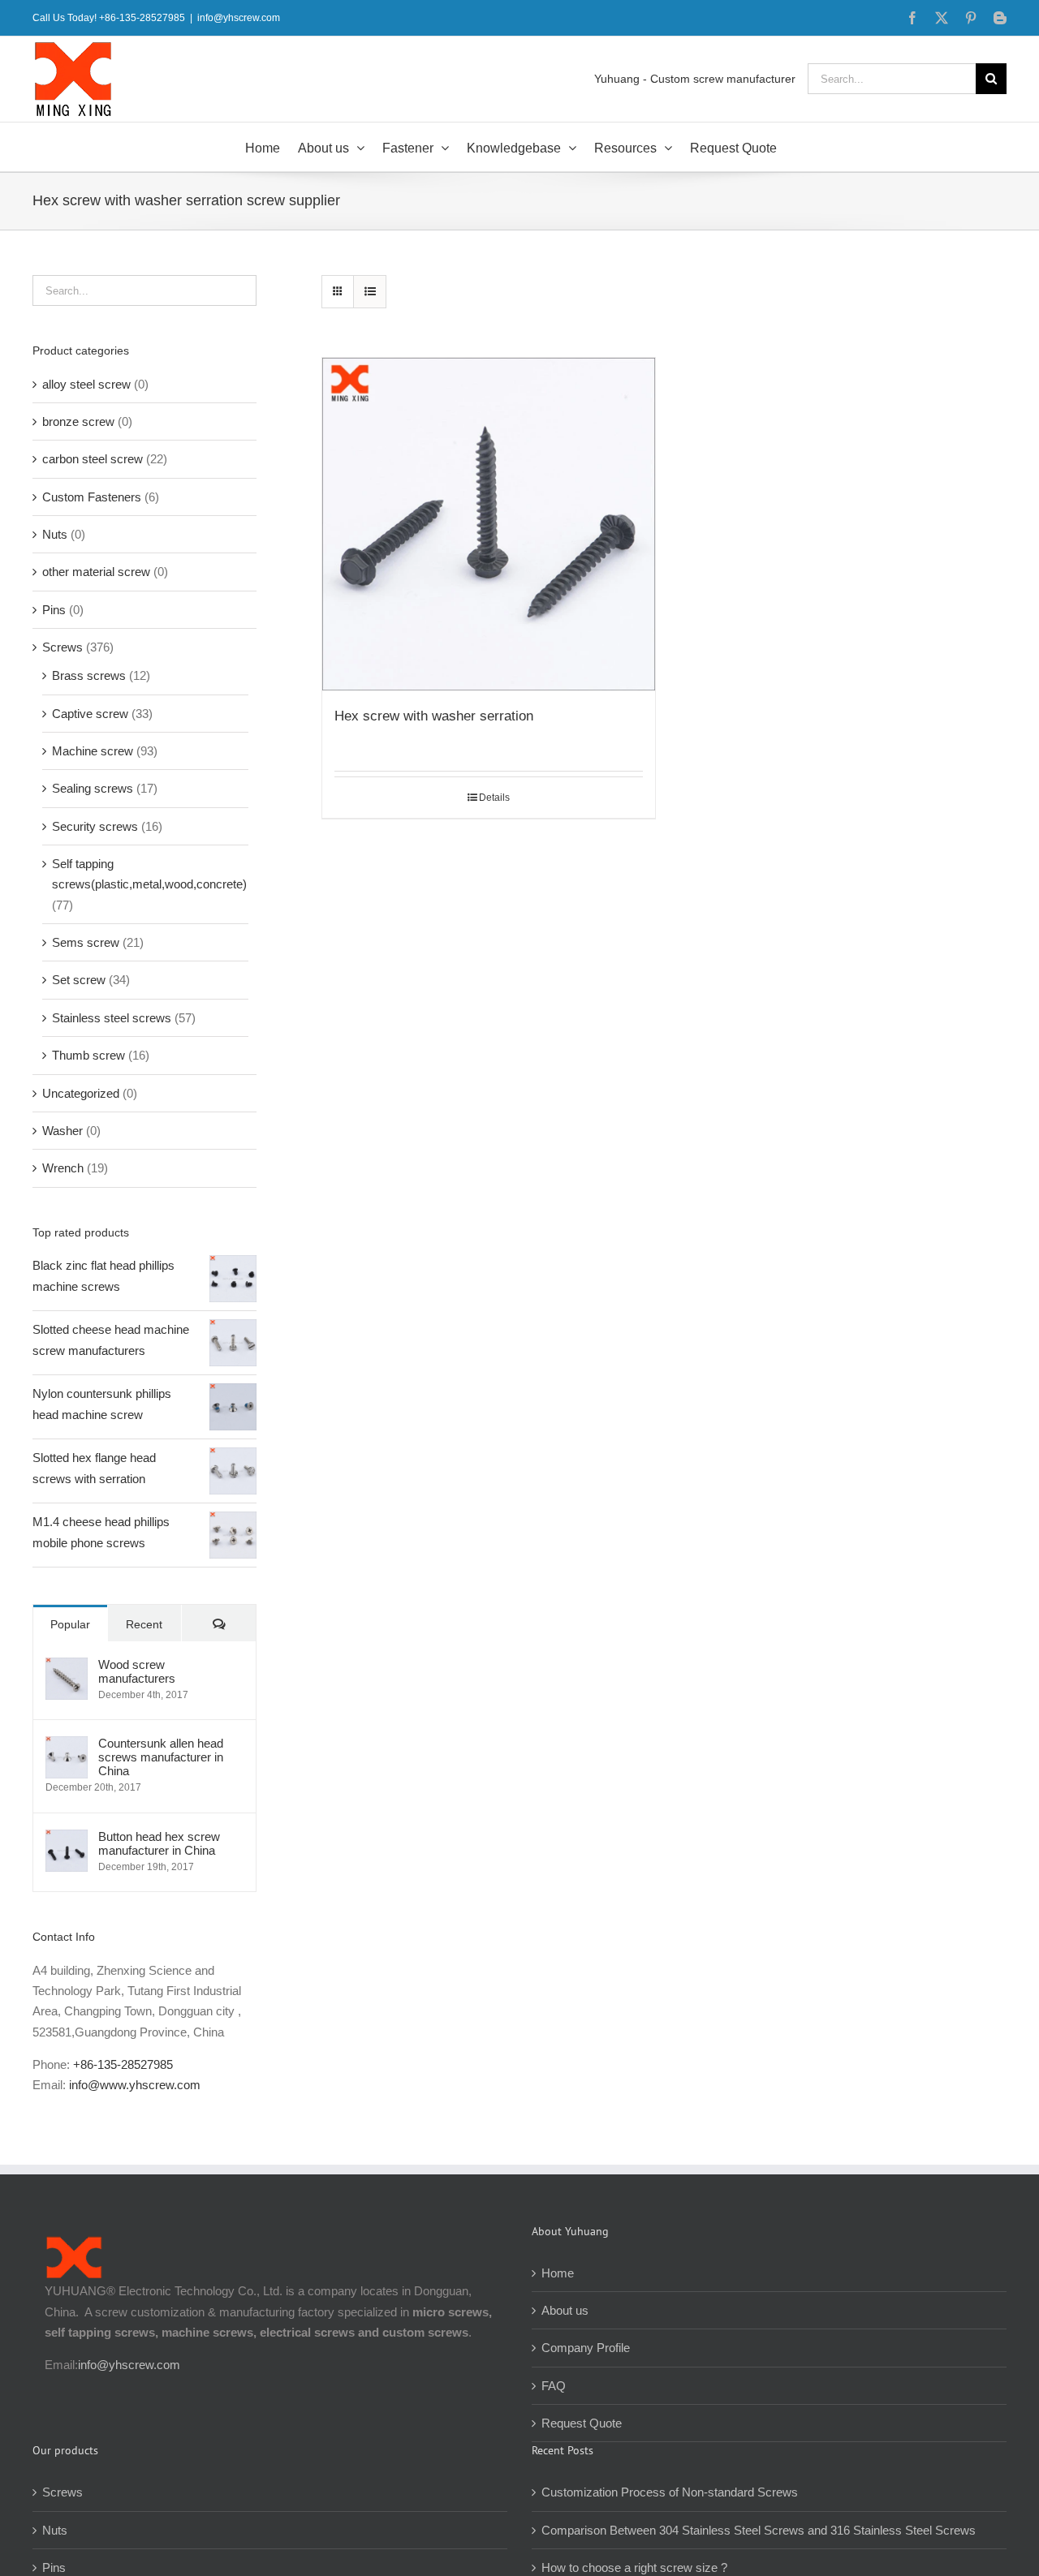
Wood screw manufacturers (137, 1671)
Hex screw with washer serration (434, 716)
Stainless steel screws (112, 1018)
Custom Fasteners (92, 497)
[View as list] (370, 292)
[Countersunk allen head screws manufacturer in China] (67, 1746)
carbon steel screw (93, 459)
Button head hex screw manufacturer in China (159, 1843)
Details (494, 798)
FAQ (554, 2386)
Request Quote (582, 2423)
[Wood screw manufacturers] (67, 1668)
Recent (144, 1624)
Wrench (63, 1168)
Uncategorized (81, 1093)
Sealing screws (93, 788)
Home (558, 2273)
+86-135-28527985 (123, 2064)
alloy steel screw (86, 384)
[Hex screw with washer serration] (489, 524)
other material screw (96, 572)
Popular (70, 1624)
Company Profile (586, 2348)
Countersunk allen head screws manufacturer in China (161, 1757)
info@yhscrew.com (239, 18)
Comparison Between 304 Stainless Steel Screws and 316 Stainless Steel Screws (759, 2530)
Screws (63, 647)
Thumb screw (88, 1055)
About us (565, 2310)
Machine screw (93, 751)
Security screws (95, 826)
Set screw (79, 980)
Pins (54, 610)
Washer (63, 1131)
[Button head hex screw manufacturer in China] (67, 1840)
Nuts (55, 534)
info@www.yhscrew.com (135, 2085)
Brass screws (89, 675)
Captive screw (90, 714)
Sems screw (86, 942)
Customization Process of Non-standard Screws (671, 2492)
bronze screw (78, 421)
